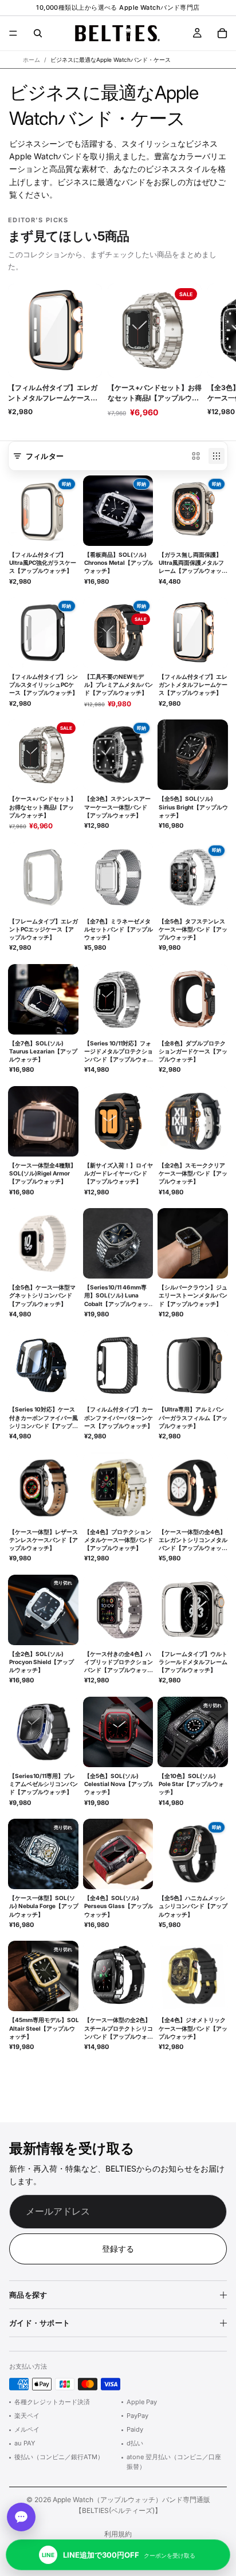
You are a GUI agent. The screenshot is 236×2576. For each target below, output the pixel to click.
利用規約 (118, 2534)
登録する (118, 2249)
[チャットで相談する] (21, 2517)
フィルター (45, 456)
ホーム (32, 60)
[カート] (222, 33)
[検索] (38, 33)
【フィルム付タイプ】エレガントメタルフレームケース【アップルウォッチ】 (53, 393)
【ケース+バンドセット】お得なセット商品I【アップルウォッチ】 (155, 393)
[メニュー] (13, 33)
